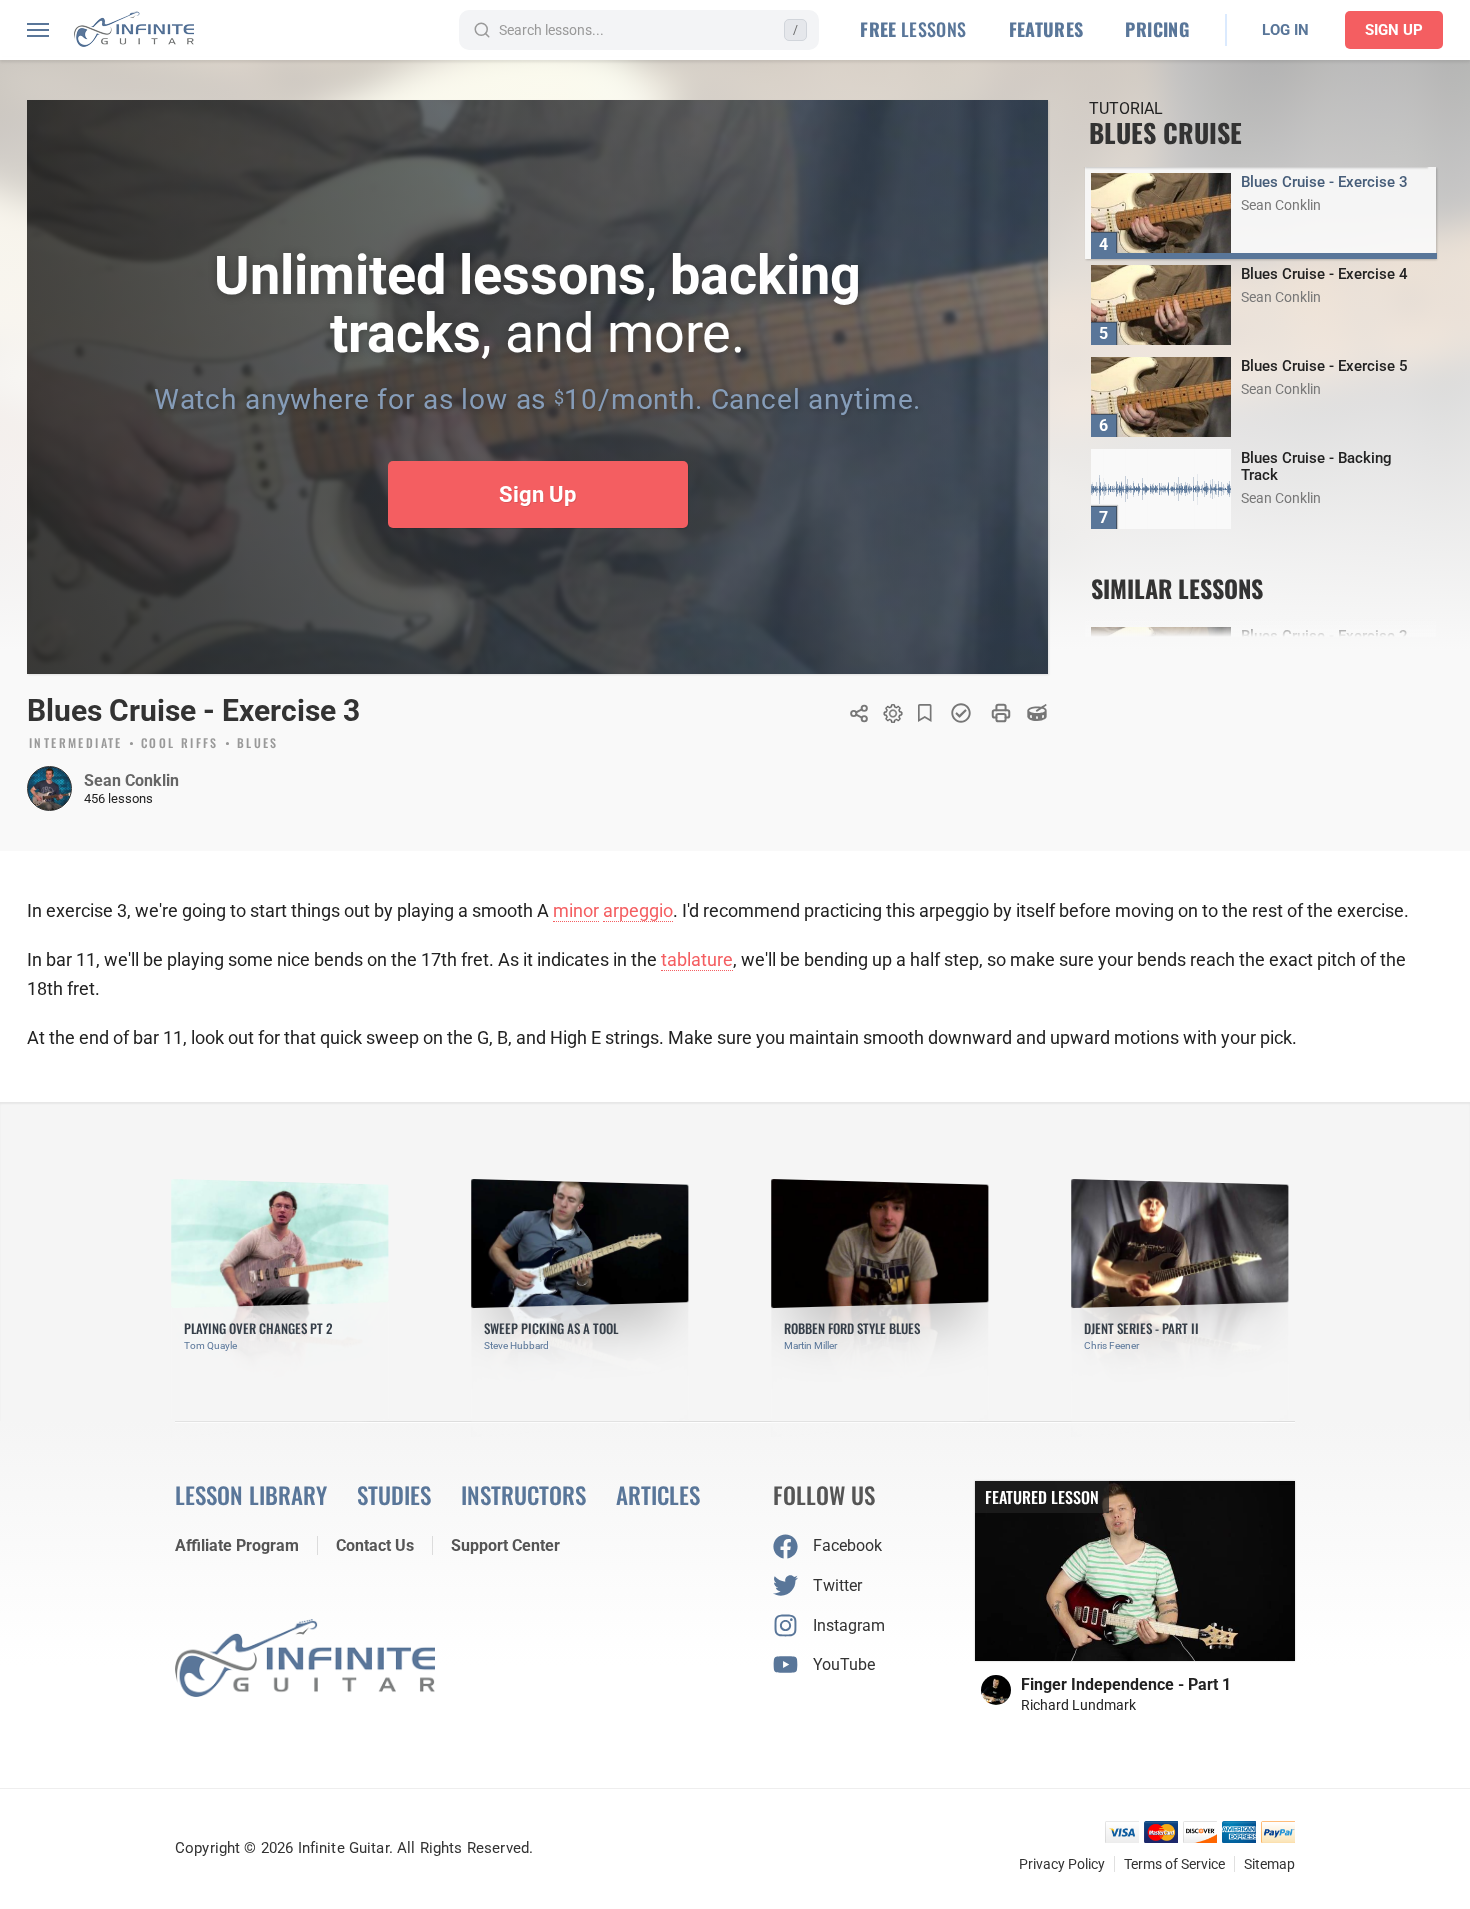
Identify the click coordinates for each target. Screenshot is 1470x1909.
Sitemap (1269, 1864)
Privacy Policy (1062, 1864)
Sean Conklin (131, 780)
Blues (258, 744)
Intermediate (76, 744)
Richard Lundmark (1078, 1705)
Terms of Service (1174, 1864)
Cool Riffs (180, 744)
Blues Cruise (1165, 132)
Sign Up (1394, 30)
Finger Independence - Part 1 (1126, 1684)
